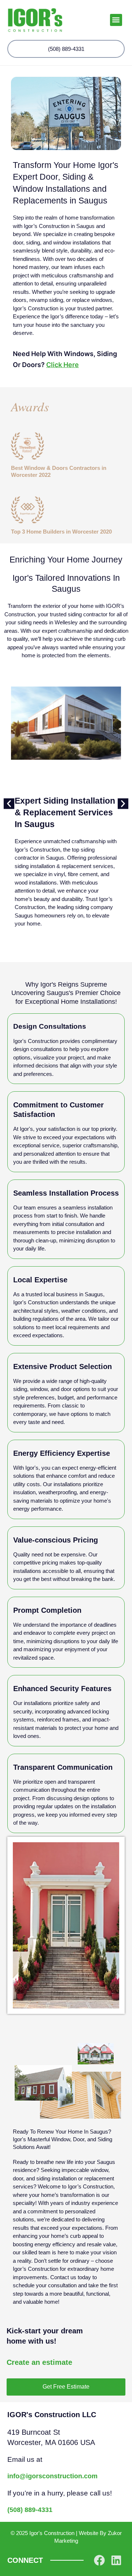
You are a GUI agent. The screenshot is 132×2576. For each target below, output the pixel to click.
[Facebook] (99, 2560)
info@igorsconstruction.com (52, 2476)
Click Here (63, 365)
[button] (116, 20)
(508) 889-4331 (30, 2510)
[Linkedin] (116, 2560)
